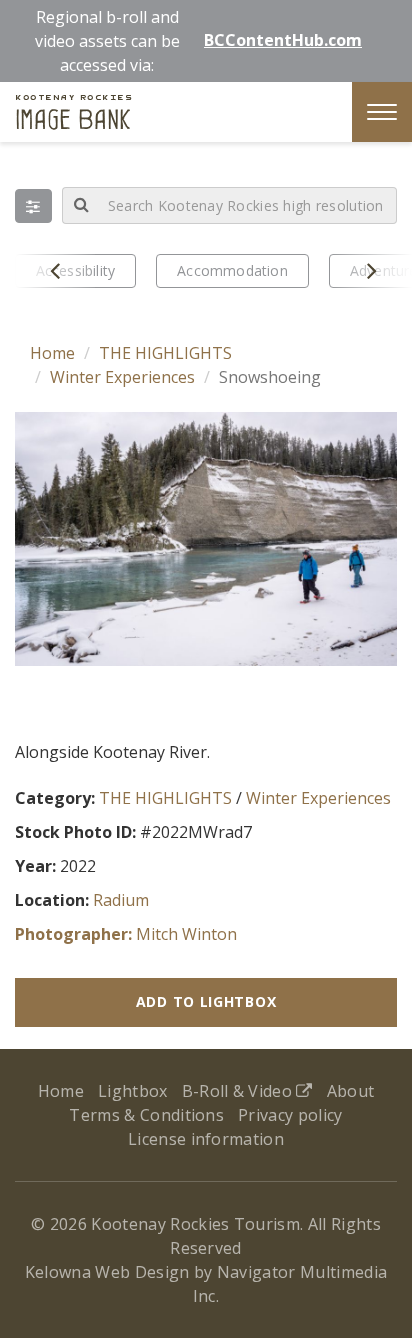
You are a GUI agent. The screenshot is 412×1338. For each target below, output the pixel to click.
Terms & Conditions (146, 1115)
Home (52, 353)
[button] (33, 206)
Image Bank (73, 115)
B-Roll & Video (239, 1091)
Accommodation (232, 270)
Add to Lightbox (206, 1001)
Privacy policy (290, 1115)
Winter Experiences (122, 377)
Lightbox (133, 1091)
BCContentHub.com (283, 40)
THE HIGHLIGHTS (165, 353)
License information (206, 1139)
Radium (121, 900)
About (351, 1091)
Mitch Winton (186, 934)
